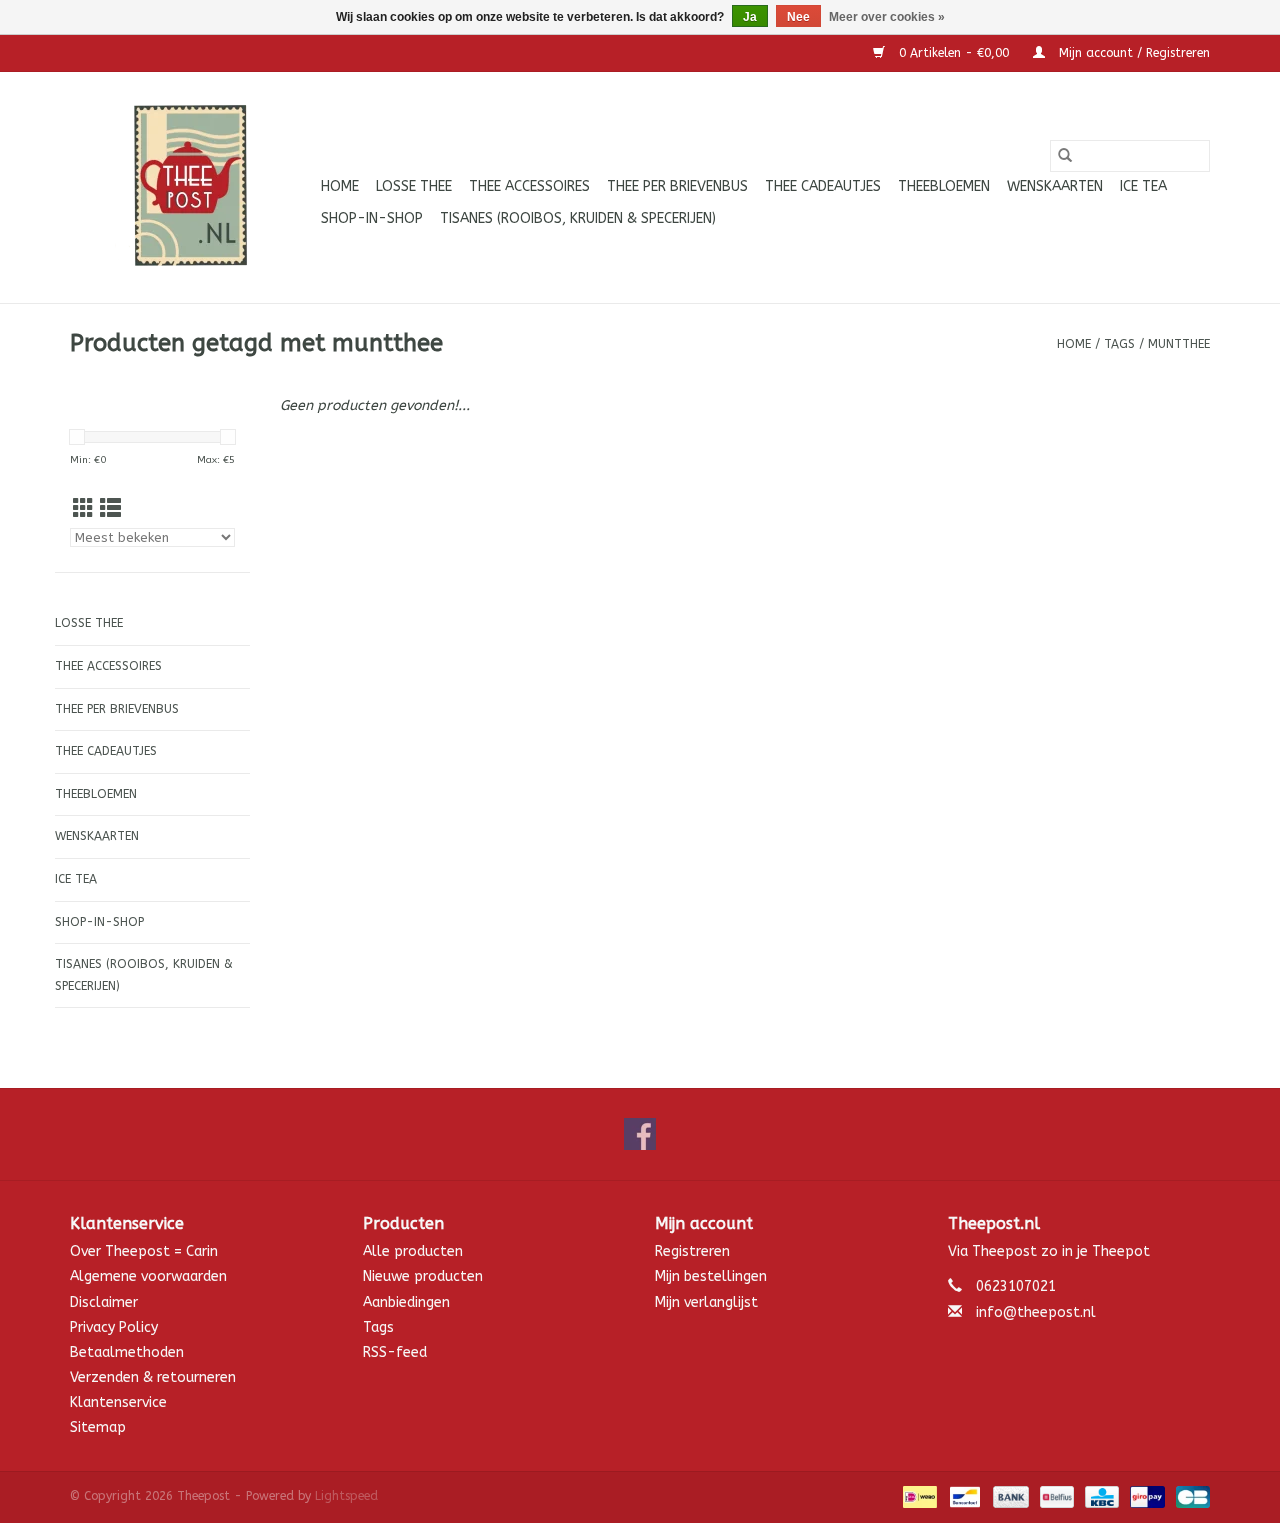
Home (340, 186)
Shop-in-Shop (372, 218)
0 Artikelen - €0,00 (954, 53)
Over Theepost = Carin (144, 1251)
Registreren (692, 1251)
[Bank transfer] (1009, 1496)
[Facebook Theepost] (640, 1134)
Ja (750, 17)
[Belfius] (1055, 1496)
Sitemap (98, 1427)
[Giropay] (1145, 1496)
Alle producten (413, 1251)
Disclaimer (104, 1302)
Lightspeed (346, 1496)
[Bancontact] (963, 1496)
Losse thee (414, 186)
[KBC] (1100, 1496)
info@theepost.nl (1036, 1312)
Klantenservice (118, 1402)
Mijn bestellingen (711, 1276)
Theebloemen (944, 186)
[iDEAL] (918, 1496)
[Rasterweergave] (83, 509)
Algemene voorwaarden (148, 1276)
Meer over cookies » (887, 17)
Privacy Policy (114, 1327)
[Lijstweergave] (110, 509)
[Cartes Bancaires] (1189, 1496)
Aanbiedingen (406, 1302)
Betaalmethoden (127, 1352)
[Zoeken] (1065, 156)
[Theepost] (192, 187)
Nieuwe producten (423, 1276)
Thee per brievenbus (677, 186)
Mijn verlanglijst (706, 1302)
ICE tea (1143, 186)
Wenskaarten (1055, 186)
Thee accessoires (529, 186)
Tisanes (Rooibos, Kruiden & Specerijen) (578, 218)
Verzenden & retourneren (153, 1377)
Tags (1119, 344)
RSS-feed (395, 1352)
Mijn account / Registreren (1132, 53)
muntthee (1179, 344)
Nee (798, 17)
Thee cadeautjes (823, 186)
